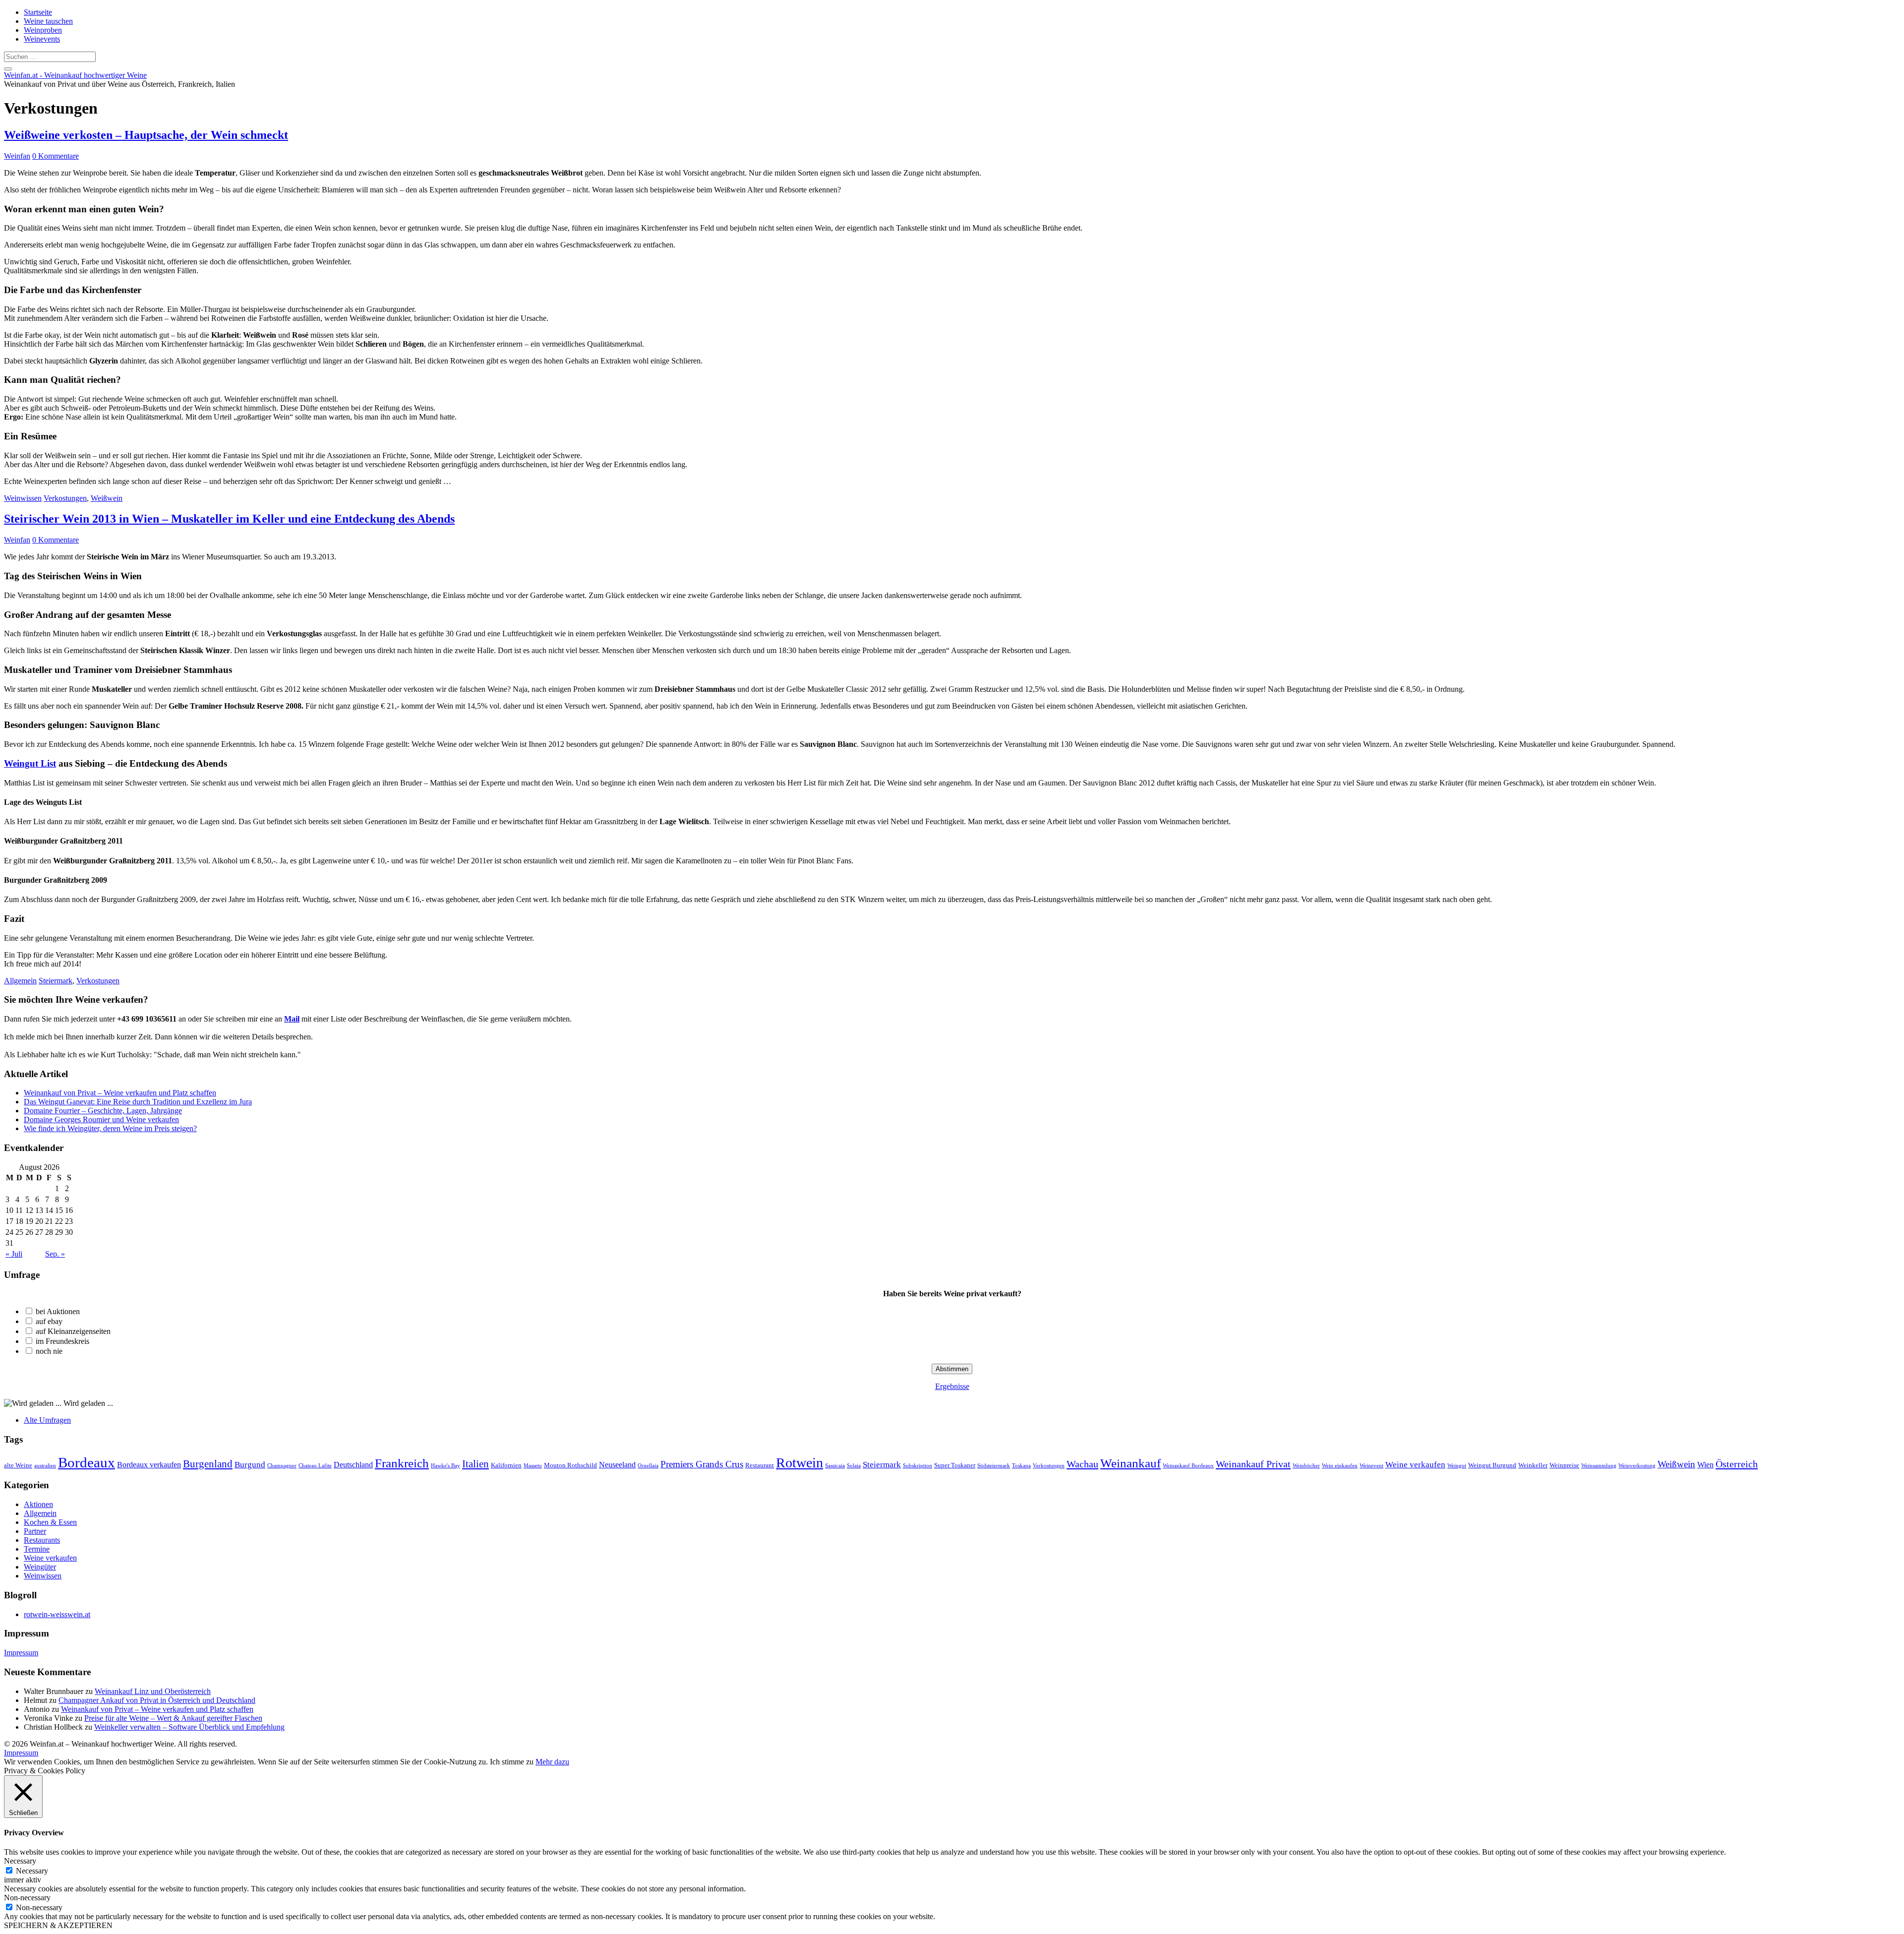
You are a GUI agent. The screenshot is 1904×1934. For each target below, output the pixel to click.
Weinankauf (1130, 1463)
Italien (476, 1464)
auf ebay (49, 1321)
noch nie (49, 1351)
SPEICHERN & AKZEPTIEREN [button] (58, 1925)
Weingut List (30, 763)
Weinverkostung (1637, 1466)
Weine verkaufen (1415, 1464)
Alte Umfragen (47, 1420)
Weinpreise (1564, 1465)
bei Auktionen (58, 1311)
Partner (35, 1531)
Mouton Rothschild (570, 1465)
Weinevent (1371, 1466)
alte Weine (18, 1465)
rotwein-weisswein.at (57, 1614)
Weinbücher (1306, 1466)
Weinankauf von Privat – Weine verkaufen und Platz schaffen (120, 1093)
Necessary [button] (20, 1861)
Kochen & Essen (50, 1522)
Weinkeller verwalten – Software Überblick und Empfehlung (189, 1727)
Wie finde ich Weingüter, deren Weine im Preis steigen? (110, 1128)
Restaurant (760, 1465)
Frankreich (402, 1463)
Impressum (21, 1653)
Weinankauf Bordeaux (1188, 1466)
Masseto (533, 1466)
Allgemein (20, 981)
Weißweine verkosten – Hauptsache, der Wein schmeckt (146, 135)
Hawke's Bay (446, 1466)
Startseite (38, 12)
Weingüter (40, 1567)
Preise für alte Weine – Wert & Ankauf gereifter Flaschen (173, 1718)
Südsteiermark (994, 1466)
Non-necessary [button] (27, 1898)
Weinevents (42, 39)
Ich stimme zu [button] (512, 1762)
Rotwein (800, 1463)
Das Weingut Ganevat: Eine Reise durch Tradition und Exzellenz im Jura (138, 1102)
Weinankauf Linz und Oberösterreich (153, 1691)
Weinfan (17, 156)
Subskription (918, 1466)
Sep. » (55, 1254)
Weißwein (107, 498)
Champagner (282, 1466)
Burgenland (208, 1464)
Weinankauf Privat (1253, 1464)
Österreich (1737, 1464)
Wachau (1082, 1464)
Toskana (1021, 1466)
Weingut (1457, 1466)
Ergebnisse (952, 1386)
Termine (37, 1549)
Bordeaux (87, 1462)
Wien (1705, 1465)
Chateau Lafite (315, 1466)
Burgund (250, 1464)
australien (45, 1466)
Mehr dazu (552, 1762)
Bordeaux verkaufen (149, 1465)
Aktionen (38, 1504)
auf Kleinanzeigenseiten (73, 1331)
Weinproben (43, 30)
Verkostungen (65, 498)
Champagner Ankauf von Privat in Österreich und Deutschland (157, 1700)
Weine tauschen (48, 21)
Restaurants (42, 1540)
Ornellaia (648, 1466)
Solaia (854, 1466)
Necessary (32, 1871)
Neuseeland (617, 1465)
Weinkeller (1533, 1465)
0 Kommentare (56, 156)
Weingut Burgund (1492, 1465)
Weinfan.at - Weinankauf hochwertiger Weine (75, 75)
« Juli (14, 1254)
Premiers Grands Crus (702, 1464)
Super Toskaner (955, 1465)
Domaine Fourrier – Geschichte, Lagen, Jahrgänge (103, 1111)
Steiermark (56, 981)
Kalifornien (506, 1465)
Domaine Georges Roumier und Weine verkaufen (101, 1119)
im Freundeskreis (62, 1341)
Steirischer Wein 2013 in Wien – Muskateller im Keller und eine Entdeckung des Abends (229, 519)
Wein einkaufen (1340, 1466)
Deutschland (353, 1465)
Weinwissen (23, 498)
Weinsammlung (1599, 1466)
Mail (292, 1019)
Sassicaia (835, 1466)
